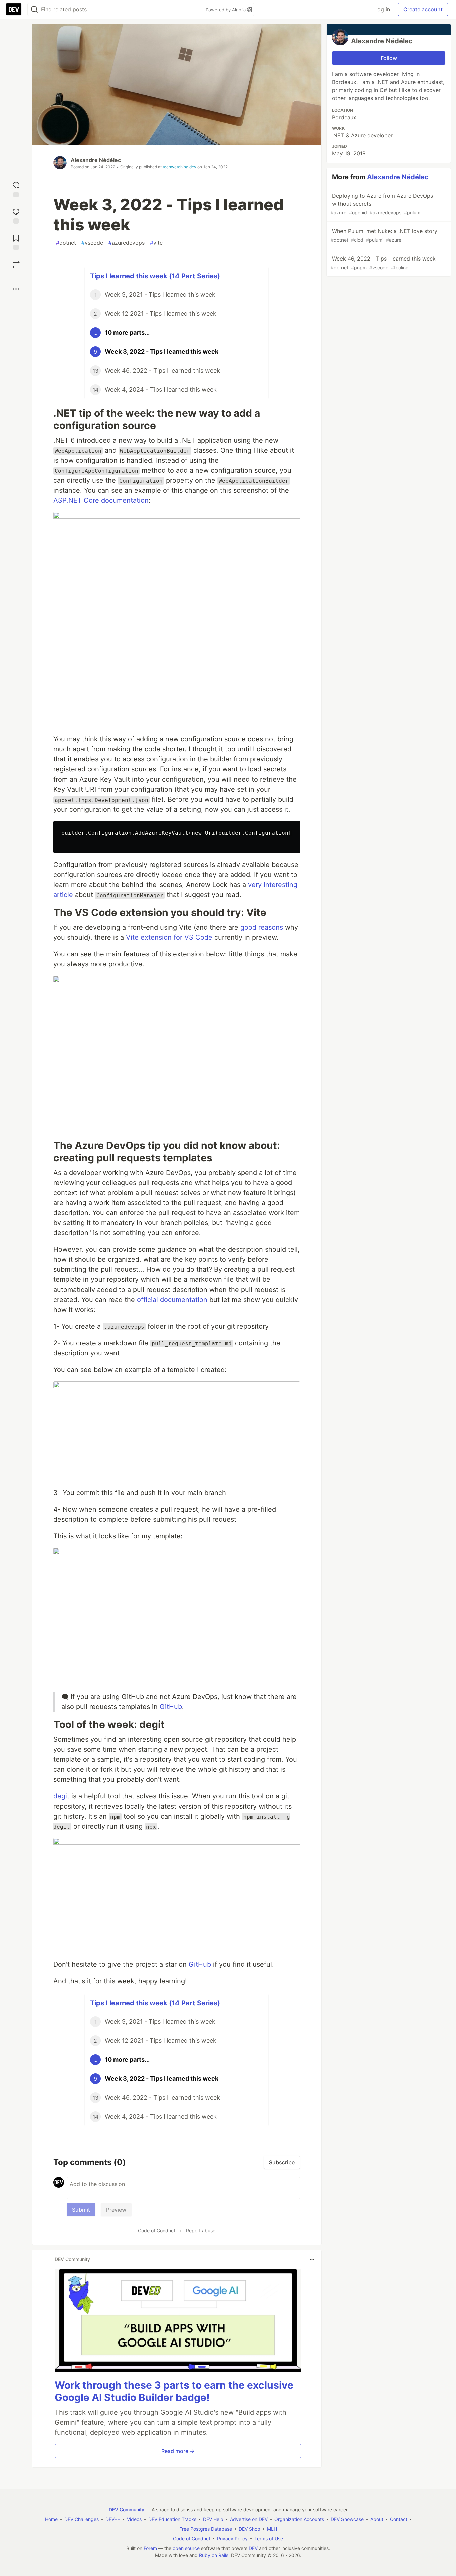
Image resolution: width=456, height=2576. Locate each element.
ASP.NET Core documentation (101, 500)
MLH (272, 2529)
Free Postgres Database (206, 2529)
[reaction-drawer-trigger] (16, 189)
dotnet (66, 243)
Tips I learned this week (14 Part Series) (155, 276)
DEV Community (127, 2509)
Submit (81, 2210)
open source (186, 2548)
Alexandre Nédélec (96, 160)
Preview (116, 2210)
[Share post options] (16, 289)
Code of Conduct (157, 2231)
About (377, 2519)
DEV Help (213, 2519)
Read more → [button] (178, 2451)
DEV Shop (250, 2529)
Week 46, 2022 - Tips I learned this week (383, 263)
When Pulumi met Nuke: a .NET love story (384, 235)
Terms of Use (269, 2538)
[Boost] (16, 265)
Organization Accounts (299, 2519)
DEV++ (113, 2519)
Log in (382, 9)
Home (51, 2519)
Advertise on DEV (249, 2519)
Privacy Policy (232, 2538)
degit (61, 1796)
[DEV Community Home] (14, 9)
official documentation (172, 1300)
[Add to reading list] (16, 242)
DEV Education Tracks (172, 2519)
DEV (253, 2548)
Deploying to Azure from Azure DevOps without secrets (382, 204)
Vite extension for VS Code (169, 937)
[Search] (34, 10)
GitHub (171, 1707)
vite (156, 243)
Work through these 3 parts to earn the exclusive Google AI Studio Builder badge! (174, 2391)
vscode (92, 243)
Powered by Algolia (226, 10)
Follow (389, 58)
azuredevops (127, 243)
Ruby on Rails (214, 2555)
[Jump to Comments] (16, 215)
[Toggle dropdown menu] (312, 2259)
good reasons (262, 927)
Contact (399, 2519)
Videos (134, 2519)
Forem (150, 2548)
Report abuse (201, 2231)
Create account (423, 9)
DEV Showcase (347, 2519)
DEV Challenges (82, 2519)
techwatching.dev (179, 167)
